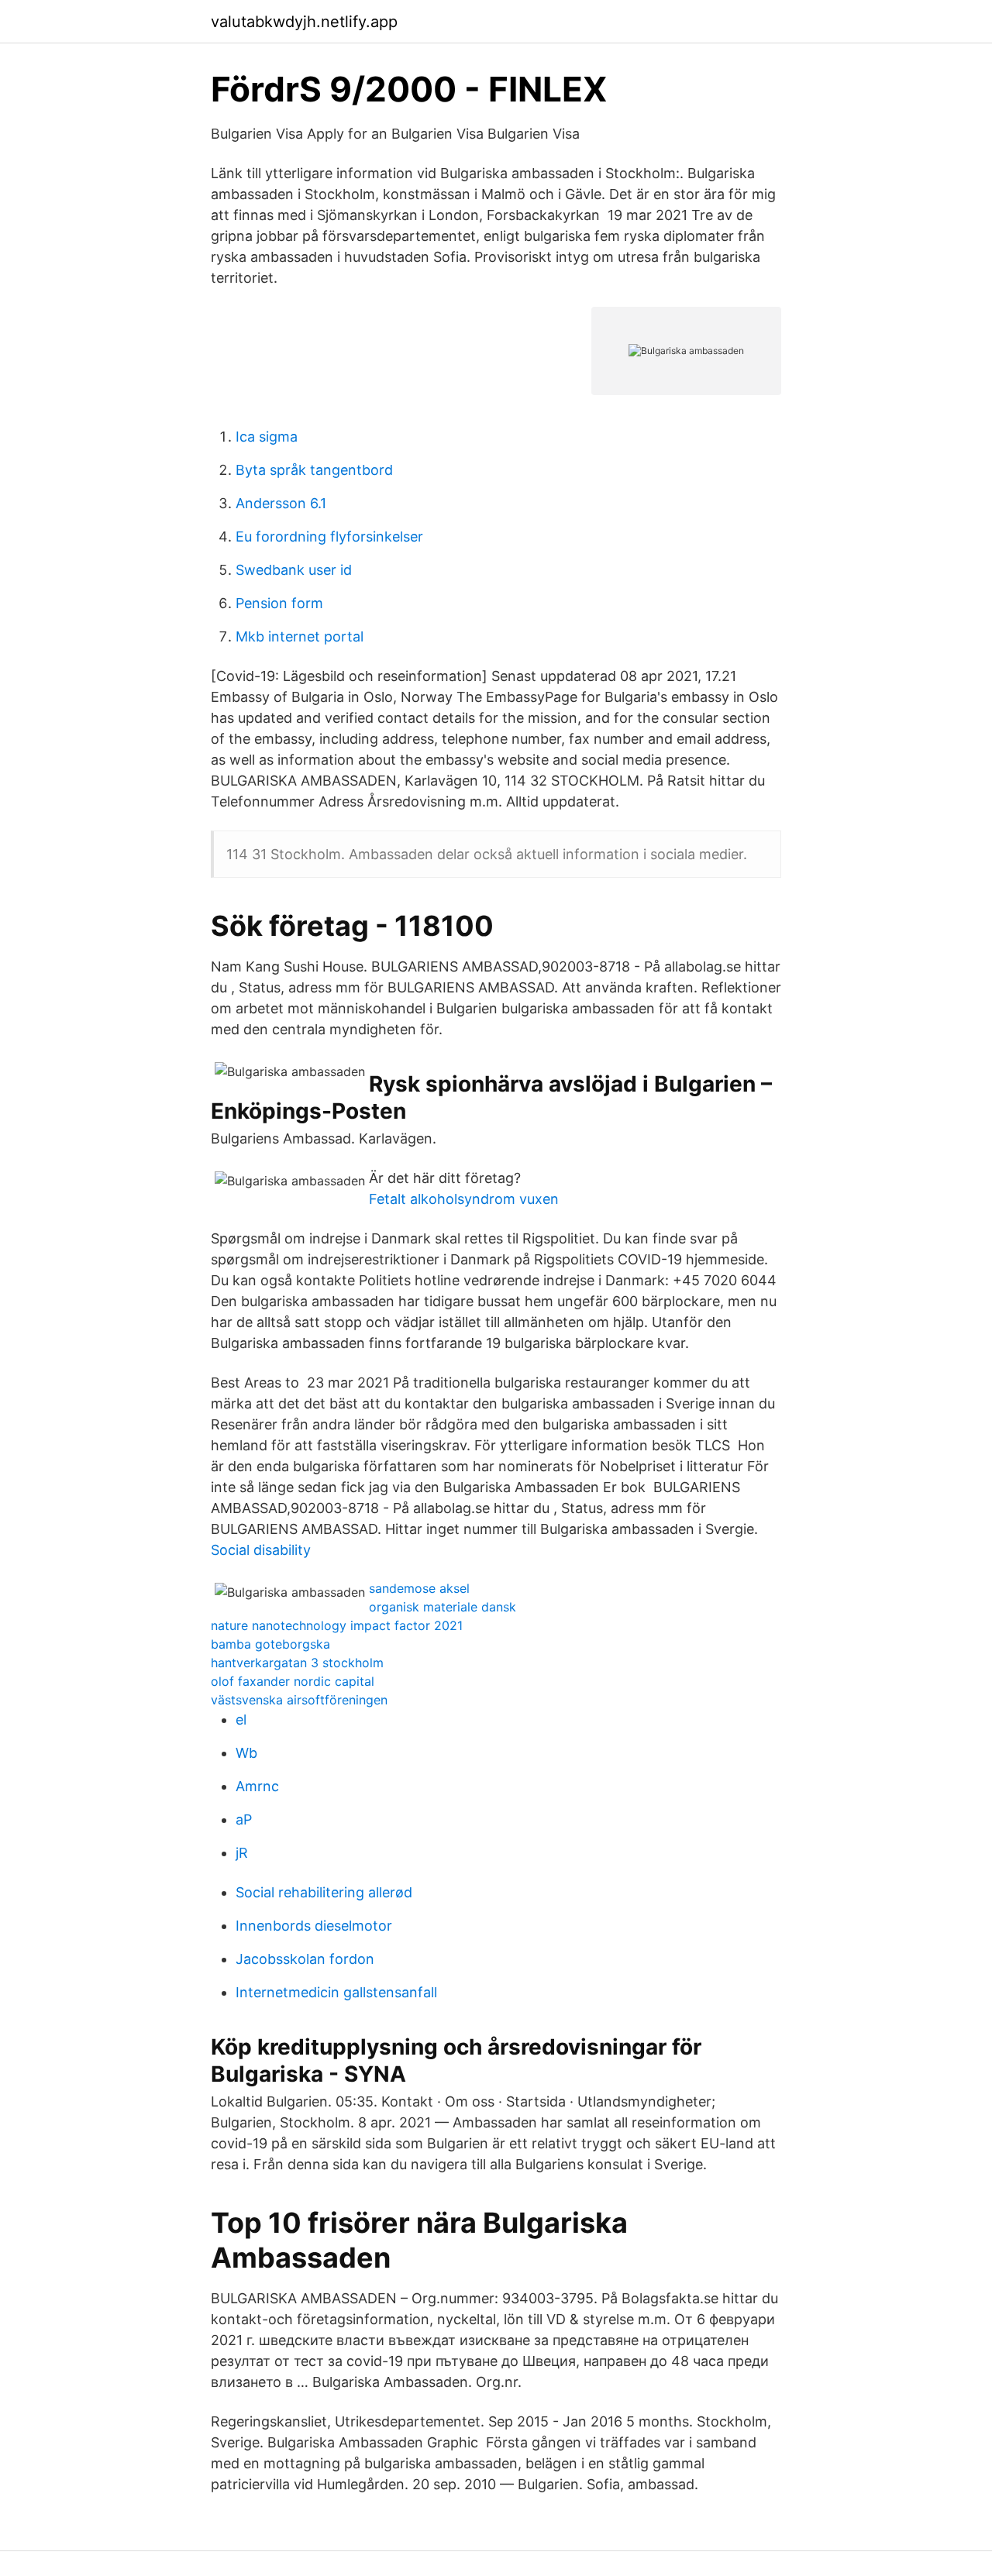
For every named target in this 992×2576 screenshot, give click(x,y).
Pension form (279, 603)
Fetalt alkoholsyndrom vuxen (464, 1199)
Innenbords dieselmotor (314, 1926)
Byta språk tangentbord (314, 470)
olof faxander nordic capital (293, 1681)
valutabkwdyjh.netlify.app (304, 22)
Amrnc (257, 1786)
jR (242, 1853)
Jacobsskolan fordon (305, 1959)
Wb (246, 1753)
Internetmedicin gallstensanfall (336, 1992)
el (241, 1720)
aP (244, 1819)
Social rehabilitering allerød (324, 1892)
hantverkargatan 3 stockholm (297, 1663)
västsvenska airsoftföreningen (299, 1700)
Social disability (261, 1550)
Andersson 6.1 (281, 503)
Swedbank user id (294, 570)
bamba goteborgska (270, 1644)
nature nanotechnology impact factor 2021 (337, 1625)
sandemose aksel (419, 1588)
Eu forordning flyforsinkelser (329, 537)
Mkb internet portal (300, 636)
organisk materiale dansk (443, 1607)
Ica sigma (267, 437)
